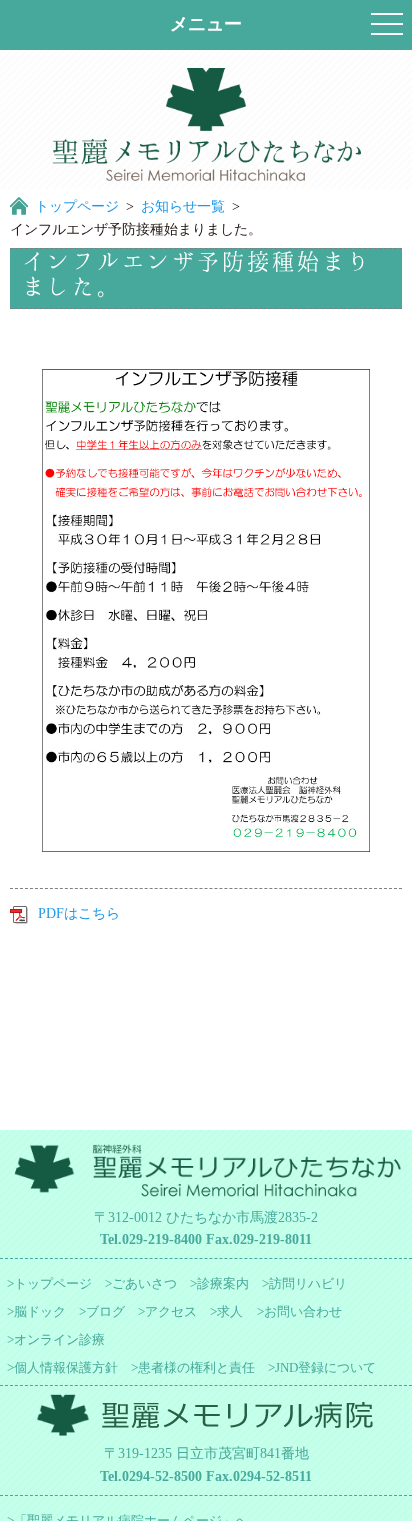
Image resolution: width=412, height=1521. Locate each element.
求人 (230, 1311)
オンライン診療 (59, 1339)
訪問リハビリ (308, 1283)
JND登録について (325, 1367)
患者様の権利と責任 (196, 1367)
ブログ (105, 1311)
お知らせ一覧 (183, 206)
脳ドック (40, 1311)
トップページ (77, 206)
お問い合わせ (303, 1311)
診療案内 (223, 1283)
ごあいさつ (144, 1283)
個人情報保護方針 (66, 1367)
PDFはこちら (79, 913)
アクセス (171, 1311)
